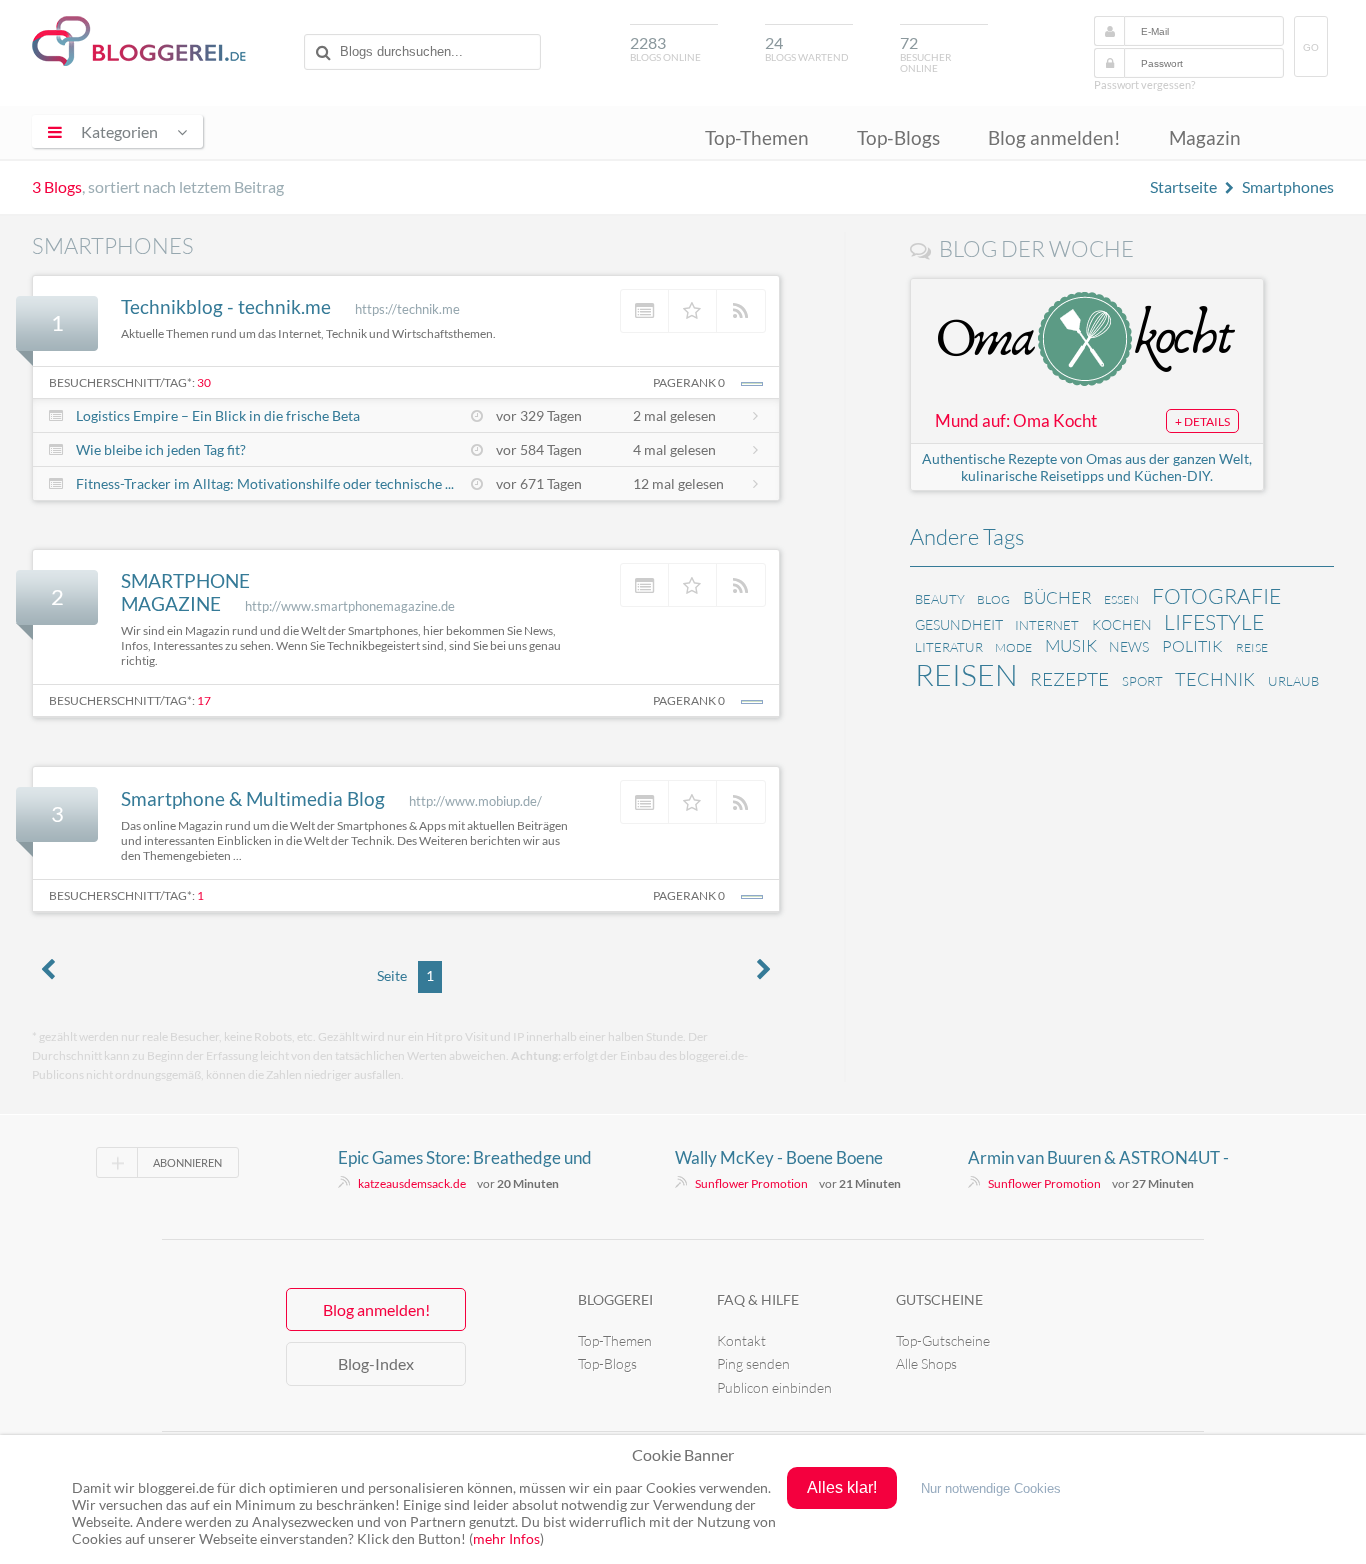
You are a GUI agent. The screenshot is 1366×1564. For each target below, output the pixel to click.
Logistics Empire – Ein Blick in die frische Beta (218, 415)
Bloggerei (615, 1299)
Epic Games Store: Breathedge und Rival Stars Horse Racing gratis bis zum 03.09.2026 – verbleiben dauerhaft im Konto (465, 1158)
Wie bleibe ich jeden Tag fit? (161, 449)
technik (1215, 679)
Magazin (1205, 137)
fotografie (1216, 596)
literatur (949, 647)
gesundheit (959, 624)
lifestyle (1214, 622)
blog (993, 599)
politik (1192, 646)
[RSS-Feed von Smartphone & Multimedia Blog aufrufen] (741, 802)
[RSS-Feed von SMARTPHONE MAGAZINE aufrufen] (741, 585)
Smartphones (1288, 186)
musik (1071, 645)
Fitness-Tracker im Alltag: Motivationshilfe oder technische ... (265, 483)
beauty (940, 599)
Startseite (1183, 186)
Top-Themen (757, 137)
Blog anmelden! (1054, 137)
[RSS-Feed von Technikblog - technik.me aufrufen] (741, 311)
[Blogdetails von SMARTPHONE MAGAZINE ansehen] (645, 585)
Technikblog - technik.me (226, 306)
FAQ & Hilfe (758, 1299)
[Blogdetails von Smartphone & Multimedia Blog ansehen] (645, 802)
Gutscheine (939, 1299)
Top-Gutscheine (943, 1340)
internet (1047, 625)
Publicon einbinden (774, 1387)
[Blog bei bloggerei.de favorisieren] (693, 311)
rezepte (1069, 679)
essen (1121, 599)
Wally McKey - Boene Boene (779, 1157)
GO (1311, 47)
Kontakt (741, 1340)
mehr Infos (506, 1538)
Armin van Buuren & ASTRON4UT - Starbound (1098, 1158)
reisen (966, 674)
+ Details (1202, 421)
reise (1252, 647)
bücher (1057, 597)
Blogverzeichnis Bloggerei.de (139, 41)
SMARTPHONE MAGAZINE (185, 592)
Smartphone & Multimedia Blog (253, 798)
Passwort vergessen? (1144, 84)
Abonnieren (187, 1162)
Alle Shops (926, 1363)
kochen (1122, 624)
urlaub (1293, 681)
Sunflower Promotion (751, 1183)
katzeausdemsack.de (412, 1183)
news (1129, 646)
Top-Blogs (898, 137)
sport (1142, 681)
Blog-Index (376, 1363)
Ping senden (753, 1363)
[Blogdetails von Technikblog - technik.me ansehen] (645, 311)
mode (1013, 647)
